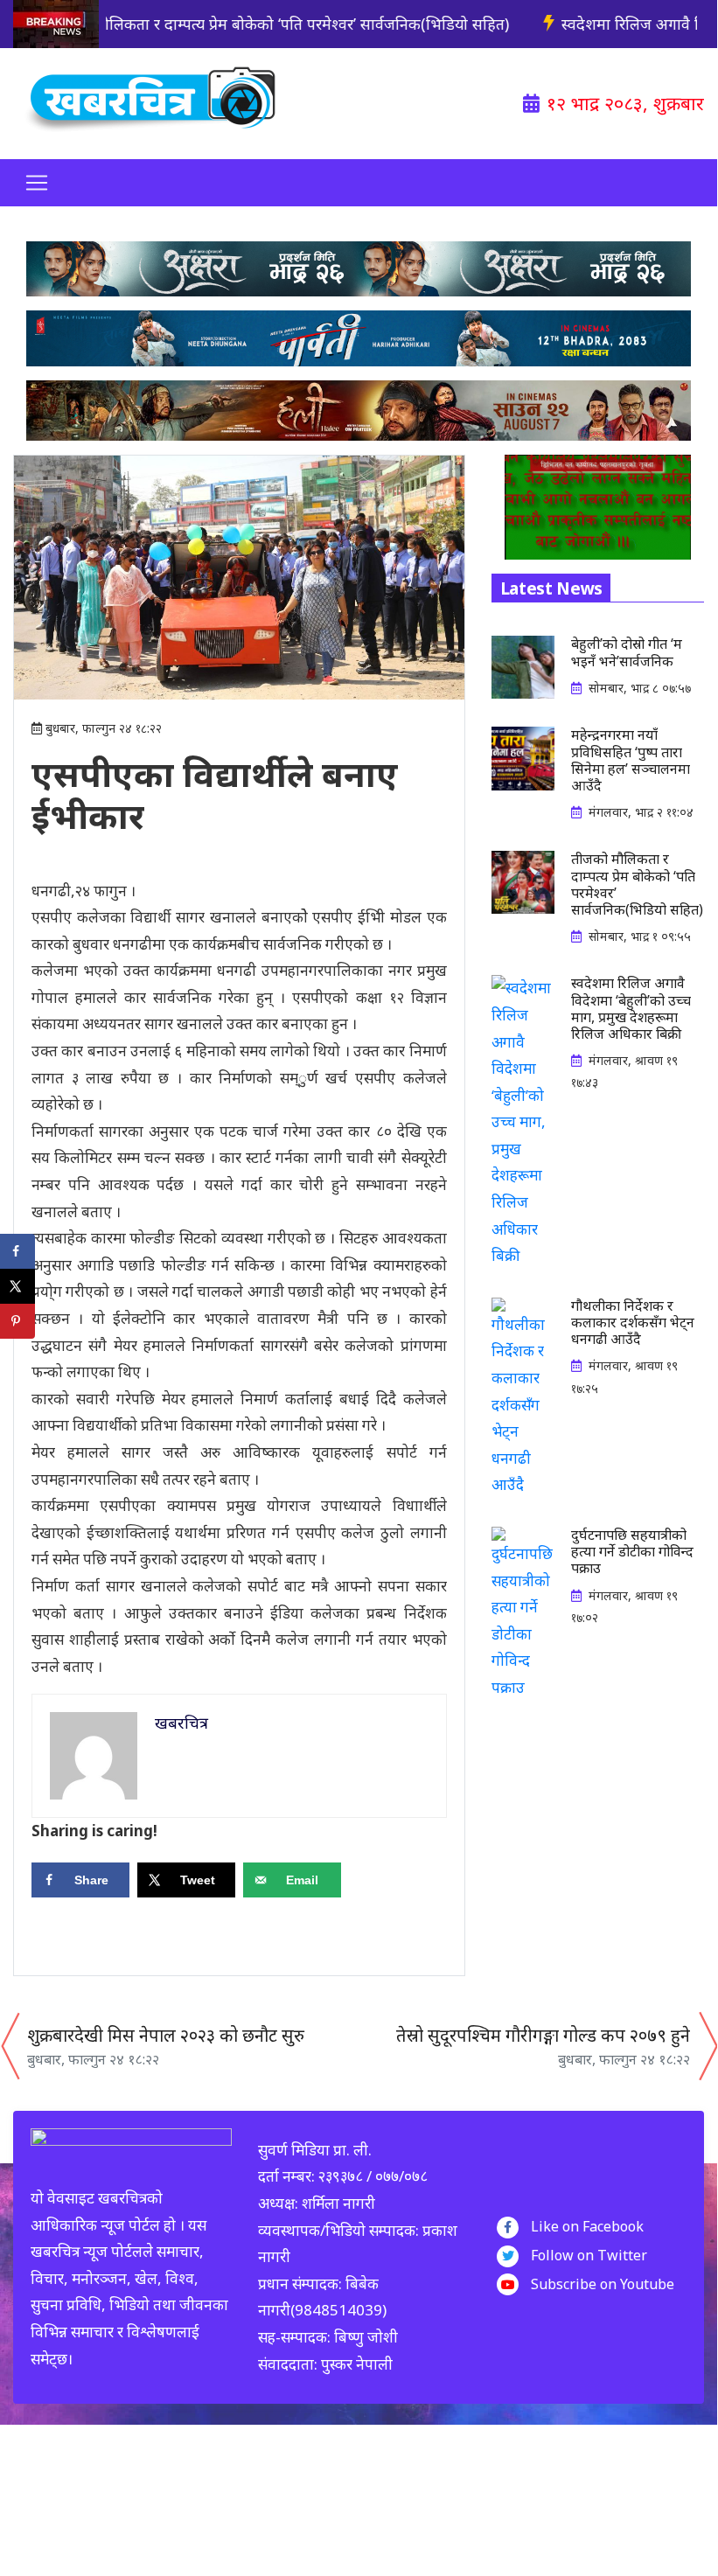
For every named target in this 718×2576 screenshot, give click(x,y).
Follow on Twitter (589, 2255)
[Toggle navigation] (37, 183)
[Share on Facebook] (17, 1251)
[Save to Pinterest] (17, 1321)
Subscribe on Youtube (603, 2284)
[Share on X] (17, 1286)
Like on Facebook (587, 2226)
